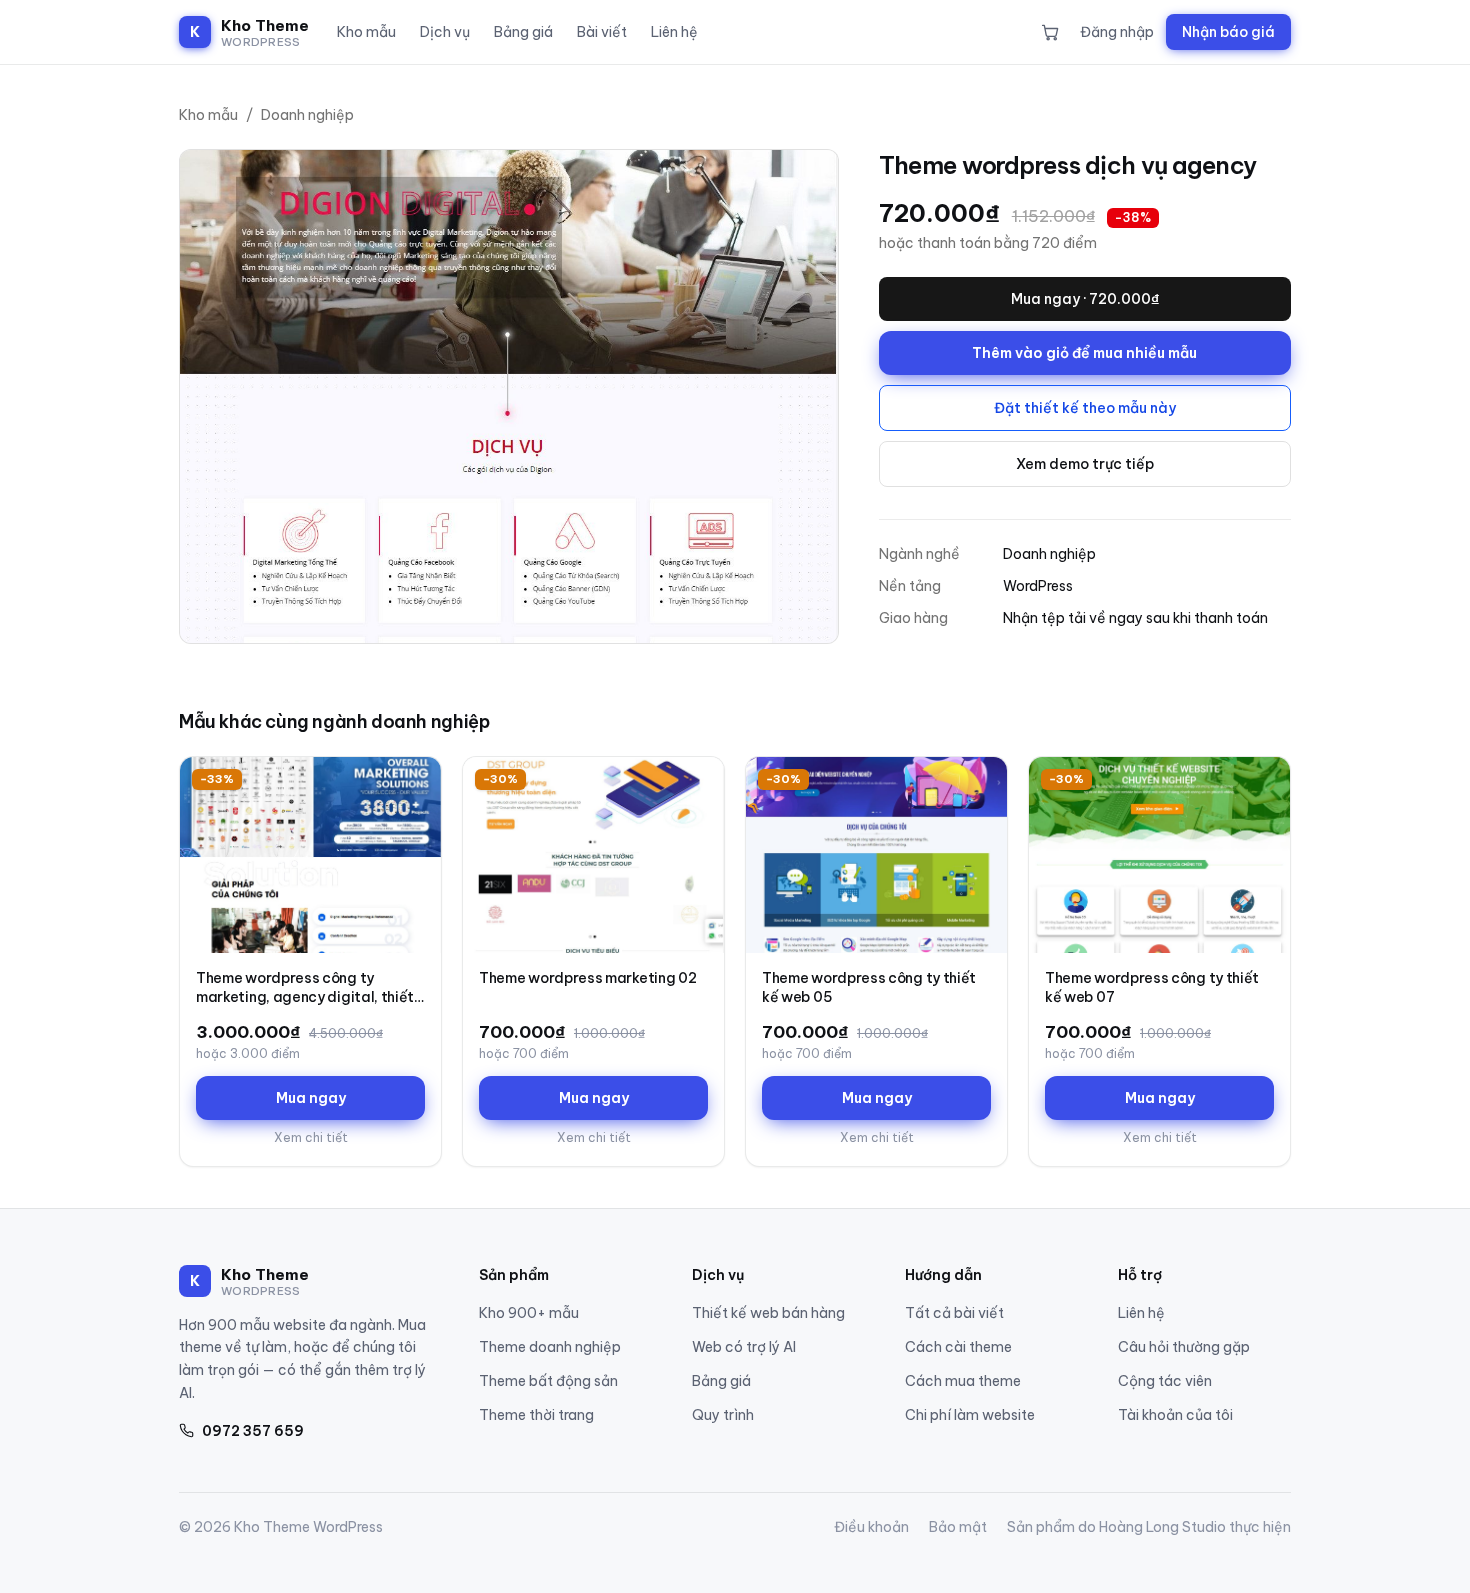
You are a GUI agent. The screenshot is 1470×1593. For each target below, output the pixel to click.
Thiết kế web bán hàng (768, 1313)
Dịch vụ (445, 32)
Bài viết (602, 32)
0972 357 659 (253, 1431)
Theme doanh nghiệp (550, 1347)
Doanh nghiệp (307, 115)
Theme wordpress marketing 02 (587, 978)
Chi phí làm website (970, 1415)
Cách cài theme (958, 1347)
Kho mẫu (366, 32)
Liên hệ (674, 32)
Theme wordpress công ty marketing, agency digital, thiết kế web (305, 997)
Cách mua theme (963, 1381)
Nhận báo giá (1228, 32)
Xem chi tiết (311, 1137)
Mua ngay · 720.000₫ (1085, 299)
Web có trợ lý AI (744, 1347)
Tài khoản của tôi (1175, 1415)
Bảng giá (523, 32)
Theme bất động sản (548, 1381)
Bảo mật (958, 1527)
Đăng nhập (1117, 32)
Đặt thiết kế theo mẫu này (1085, 408)
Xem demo (382, 934)
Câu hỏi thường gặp (1184, 1347)
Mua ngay (311, 1098)
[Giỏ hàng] (1050, 32)
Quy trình (723, 1415)
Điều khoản (871, 1527)
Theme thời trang (536, 1415)
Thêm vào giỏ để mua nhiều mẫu (1084, 353)
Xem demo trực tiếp (1085, 464)
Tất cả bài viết (954, 1313)
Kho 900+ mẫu (529, 1313)
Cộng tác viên (1165, 1381)
